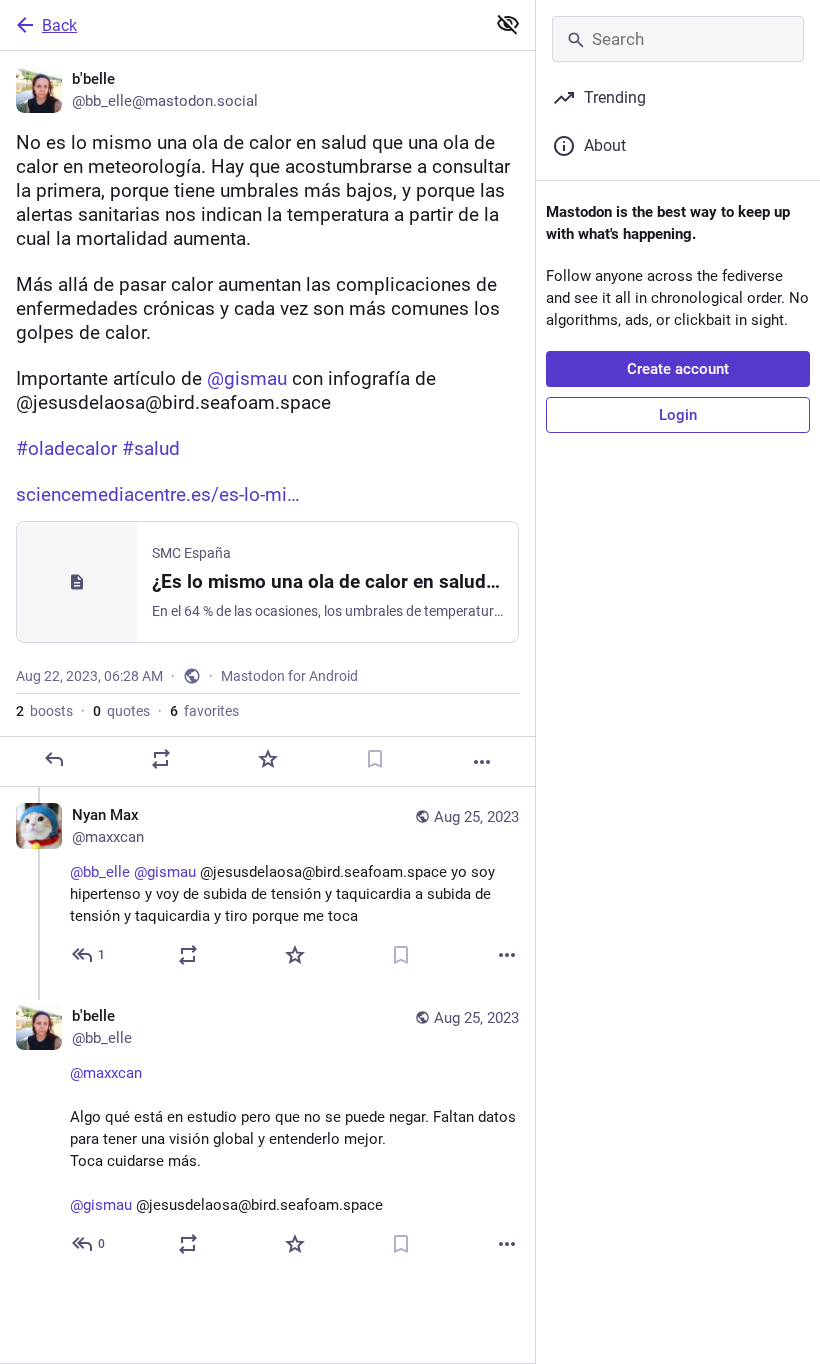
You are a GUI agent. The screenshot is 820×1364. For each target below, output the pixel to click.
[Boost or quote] (161, 759)
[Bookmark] (375, 759)
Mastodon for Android (289, 676)
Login (678, 415)
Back (59, 25)
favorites (204, 711)
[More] (482, 762)
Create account (678, 369)
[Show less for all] (508, 24)
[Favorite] (268, 759)
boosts (44, 711)
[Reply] (54, 759)
